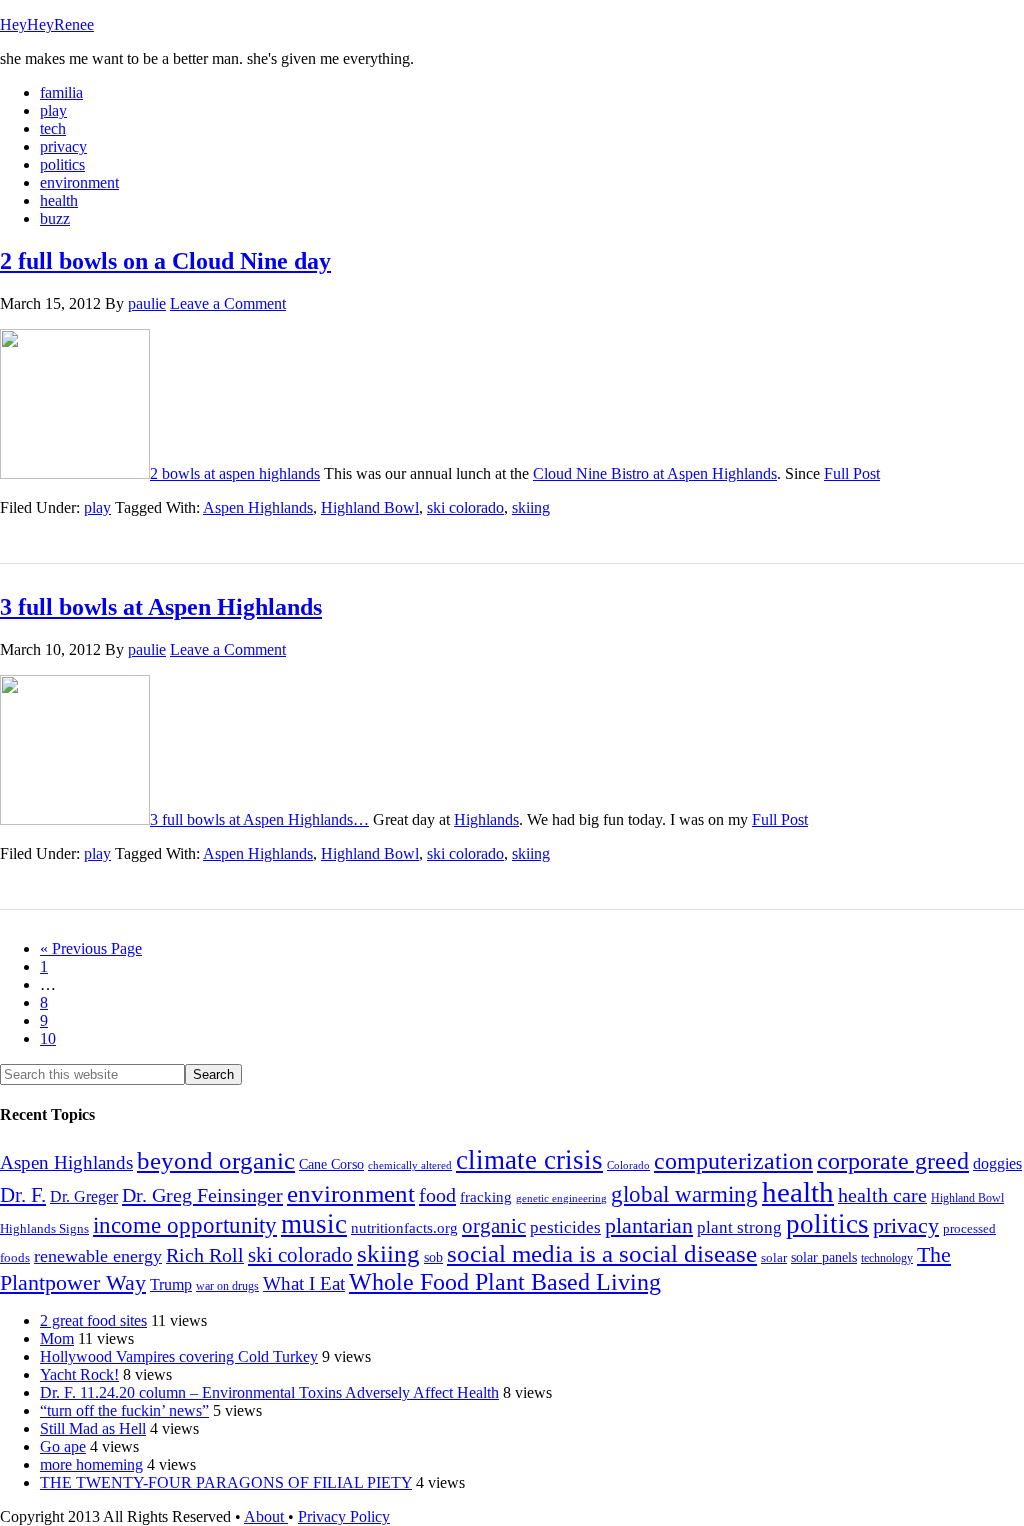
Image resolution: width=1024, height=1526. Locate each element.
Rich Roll (205, 1255)
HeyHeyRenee (47, 24)
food (437, 1195)
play (97, 507)
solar (774, 1257)
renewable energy (98, 1256)
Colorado (628, 1165)
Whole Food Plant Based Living (505, 1281)
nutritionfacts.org (404, 1227)
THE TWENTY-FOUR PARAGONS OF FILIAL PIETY (226, 1482)
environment (351, 1193)
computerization (733, 1161)
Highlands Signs (44, 1229)
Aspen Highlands (258, 507)
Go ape (63, 1446)
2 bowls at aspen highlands (235, 473)
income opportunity (185, 1225)
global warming (684, 1194)
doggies (997, 1163)
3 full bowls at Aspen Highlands (161, 607)
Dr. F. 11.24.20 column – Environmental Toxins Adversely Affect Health (269, 1392)
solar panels (824, 1257)
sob (433, 1257)
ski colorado (465, 507)
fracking (486, 1196)
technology (887, 1258)
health (798, 1192)
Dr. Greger (84, 1196)
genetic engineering (561, 1198)
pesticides (565, 1227)
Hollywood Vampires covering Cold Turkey (179, 1356)
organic (494, 1226)
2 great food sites (93, 1320)
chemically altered (410, 1165)
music (314, 1224)
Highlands (486, 819)
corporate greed (893, 1160)
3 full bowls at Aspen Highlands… (259, 819)
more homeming (91, 1464)
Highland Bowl (370, 507)
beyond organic (216, 1160)
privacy (906, 1226)
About (266, 1516)
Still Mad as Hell (93, 1428)
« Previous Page (91, 948)
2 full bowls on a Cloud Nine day (165, 261)
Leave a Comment (228, 303)
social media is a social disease (602, 1253)
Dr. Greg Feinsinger (202, 1195)
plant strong (739, 1227)
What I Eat (304, 1283)
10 (48, 1038)
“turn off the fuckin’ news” (124, 1410)
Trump (171, 1284)
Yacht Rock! (79, 1374)
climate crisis (529, 1160)
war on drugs (227, 1286)
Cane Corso (331, 1164)
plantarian (649, 1226)
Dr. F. (23, 1195)
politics (827, 1224)
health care (882, 1195)
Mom (57, 1338)
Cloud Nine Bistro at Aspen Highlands (655, 473)
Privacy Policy (344, 1516)
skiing (531, 507)
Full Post (852, 473)
